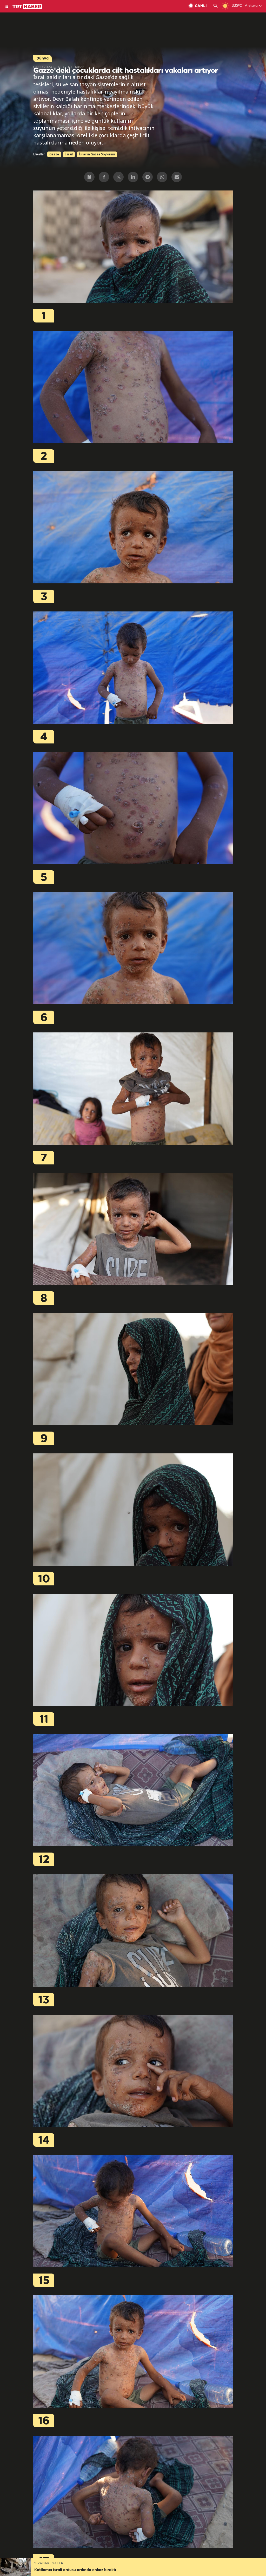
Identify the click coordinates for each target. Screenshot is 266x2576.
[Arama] (216, 6)
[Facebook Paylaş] (104, 177)
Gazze (54, 154)
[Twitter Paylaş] (118, 177)
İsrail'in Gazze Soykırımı (97, 154)
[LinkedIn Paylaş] (133, 177)
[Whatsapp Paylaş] (162, 177)
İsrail (69, 154)
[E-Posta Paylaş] (177, 177)
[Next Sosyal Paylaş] (89, 177)
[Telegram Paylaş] (148, 177)
